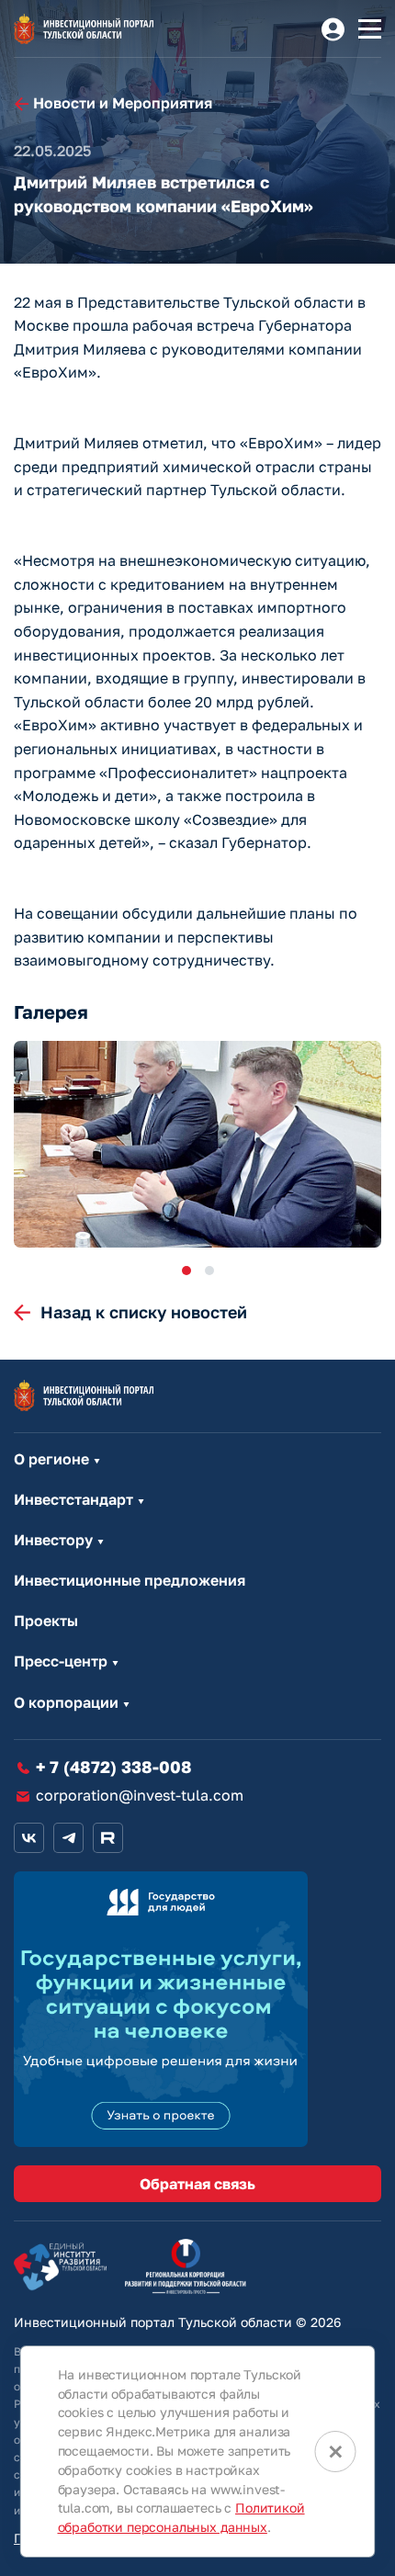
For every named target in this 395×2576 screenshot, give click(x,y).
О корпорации (66, 1703)
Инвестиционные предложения (130, 1581)
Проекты (46, 1621)
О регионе (51, 1459)
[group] (197, 1144)
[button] (186, 1271)
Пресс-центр (61, 1661)
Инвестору (53, 1540)
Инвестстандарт (73, 1500)
